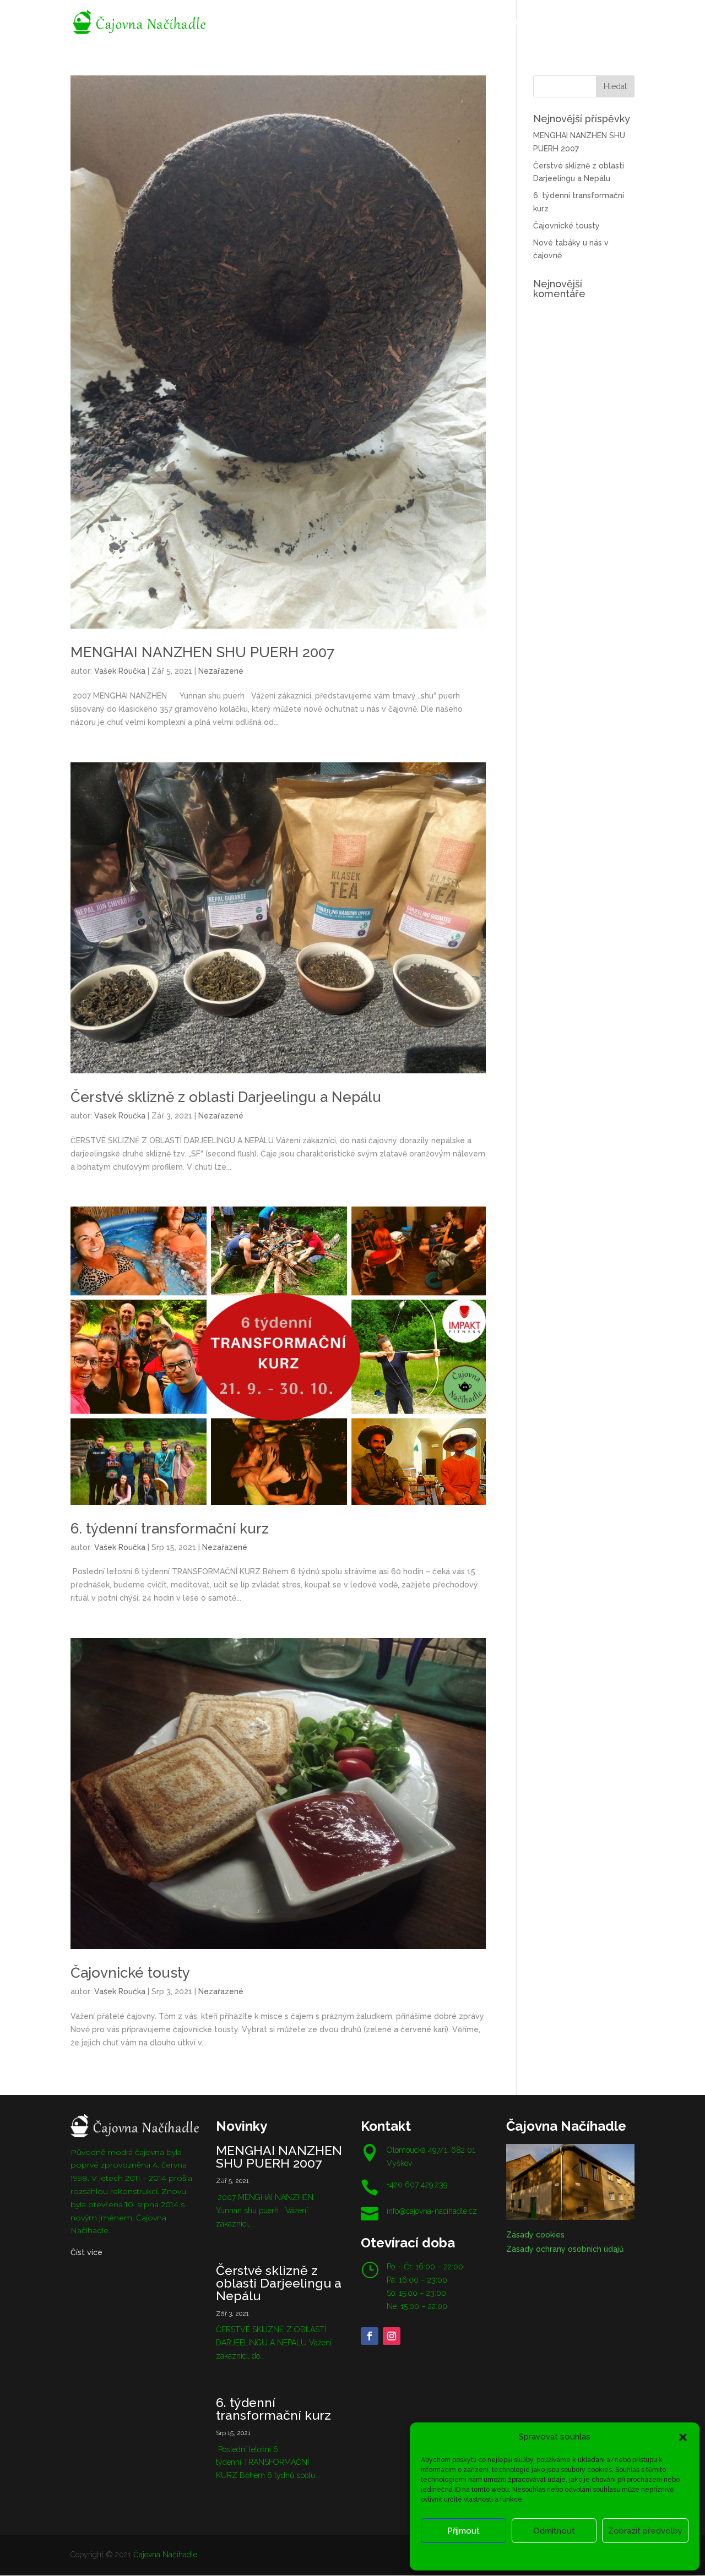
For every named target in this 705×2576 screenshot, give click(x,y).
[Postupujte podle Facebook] (370, 2336)
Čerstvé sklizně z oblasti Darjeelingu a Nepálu (226, 1097)
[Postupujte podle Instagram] (392, 2336)
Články (481, 23)
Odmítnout (554, 2531)
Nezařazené (221, 671)
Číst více (86, 2252)
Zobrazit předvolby (645, 2531)
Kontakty (594, 23)
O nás (323, 23)
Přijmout (463, 2531)
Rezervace (370, 23)
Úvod (286, 23)
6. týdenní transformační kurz (170, 1529)
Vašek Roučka (120, 671)
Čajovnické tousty (130, 1973)
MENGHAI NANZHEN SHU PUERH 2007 (202, 652)
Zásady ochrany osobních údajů (580, 2555)
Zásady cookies (499, 2555)
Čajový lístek (535, 23)
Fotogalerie (430, 23)
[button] (683, 2437)
